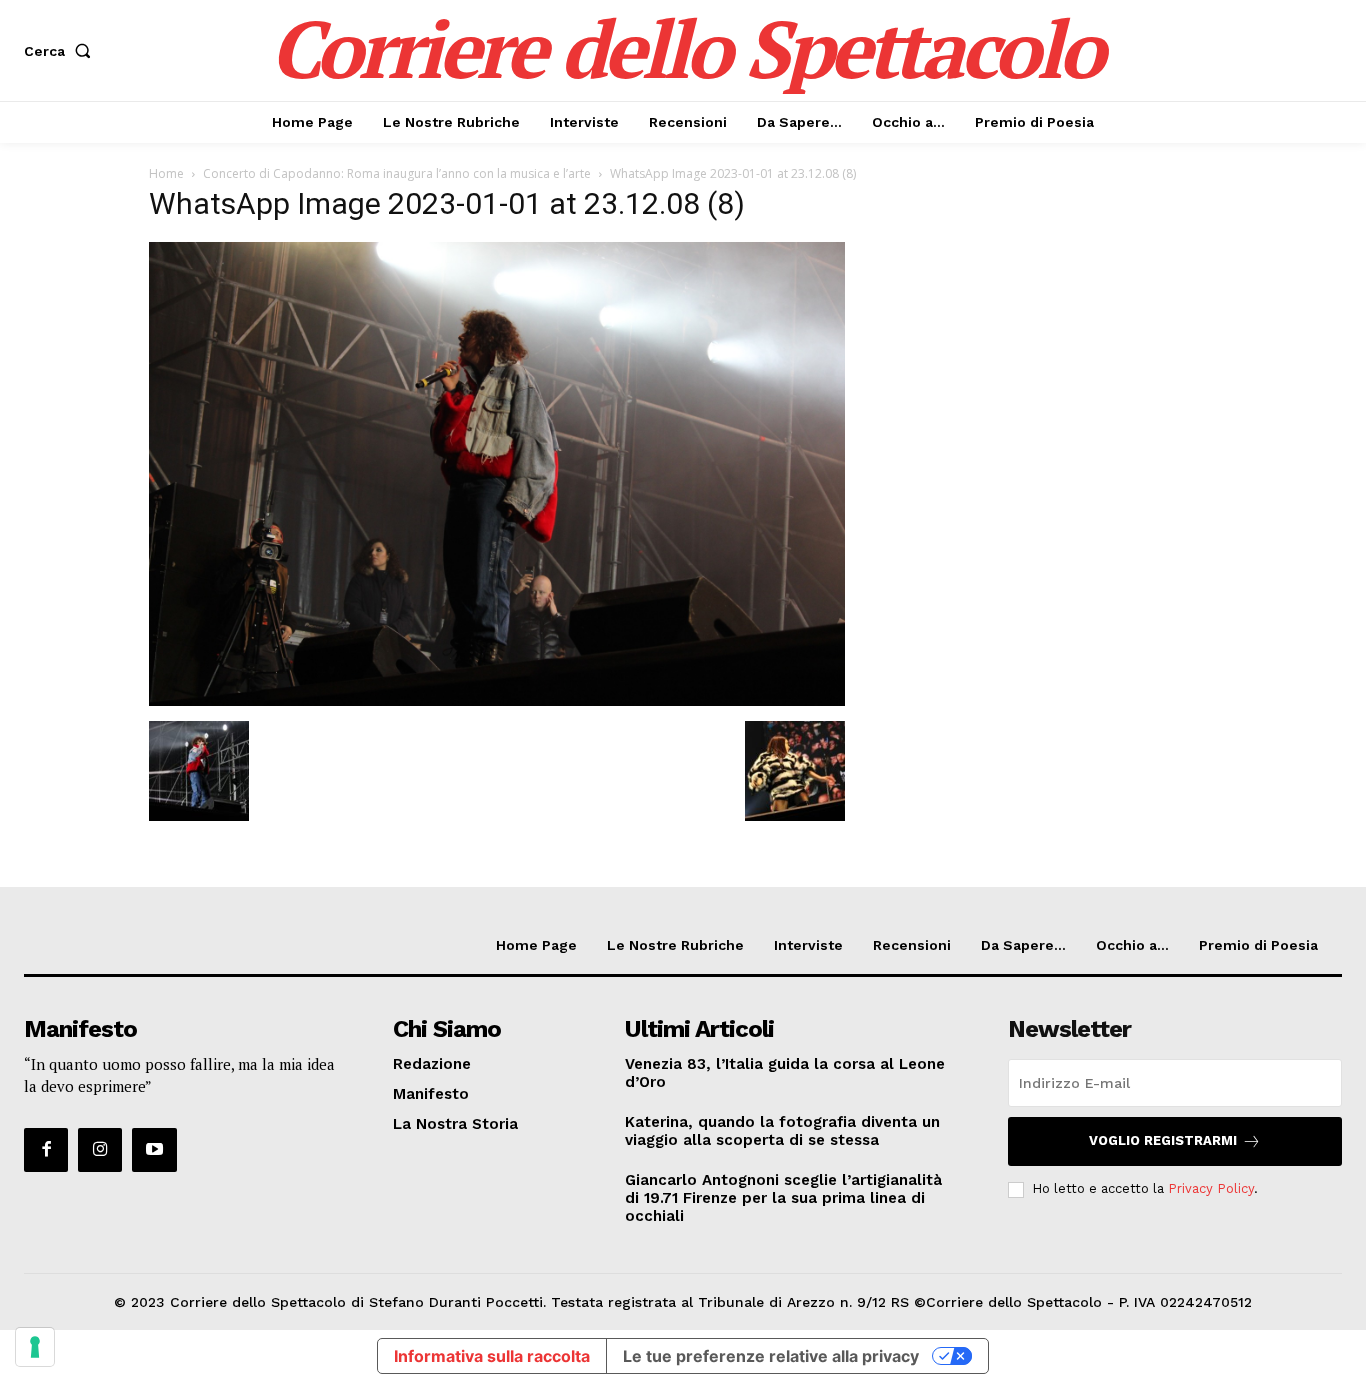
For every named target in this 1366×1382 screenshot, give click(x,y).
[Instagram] (100, 1150)
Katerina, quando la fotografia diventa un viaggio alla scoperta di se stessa (782, 1131)
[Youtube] (154, 1150)
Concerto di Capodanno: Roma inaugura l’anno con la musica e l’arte (397, 173)
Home (166, 173)
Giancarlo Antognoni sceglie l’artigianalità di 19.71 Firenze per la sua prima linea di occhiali (783, 1198)
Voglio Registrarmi (1163, 1140)
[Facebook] (46, 1150)
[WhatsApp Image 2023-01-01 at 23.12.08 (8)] (497, 700)
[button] (61, 51)
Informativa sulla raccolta (492, 1356)
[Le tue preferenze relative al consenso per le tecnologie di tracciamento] (35, 1347)
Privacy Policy (1211, 1188)
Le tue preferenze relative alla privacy (771, 1356)
